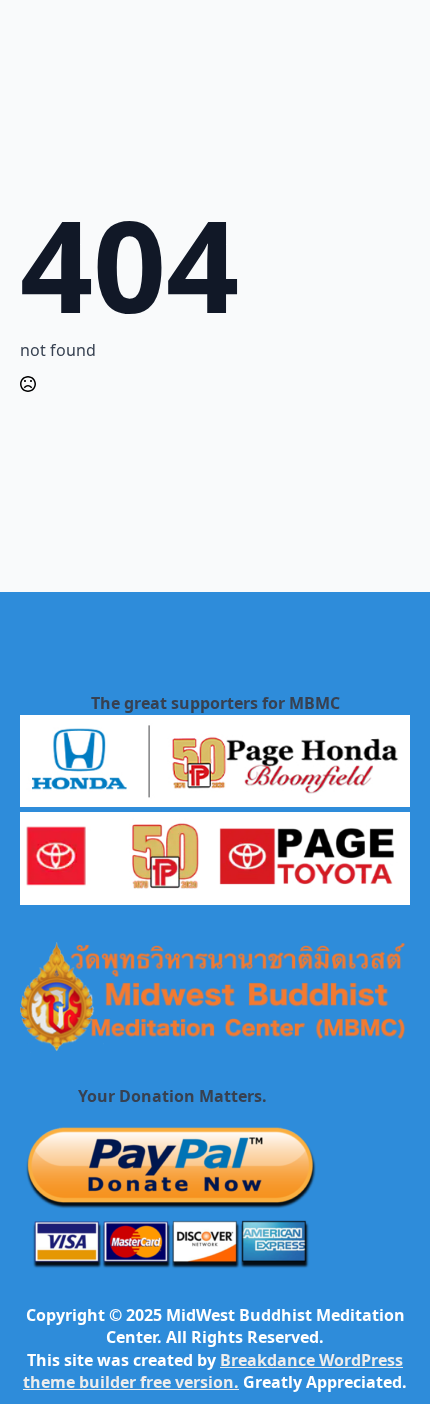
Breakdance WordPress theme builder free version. (213, 1371)
